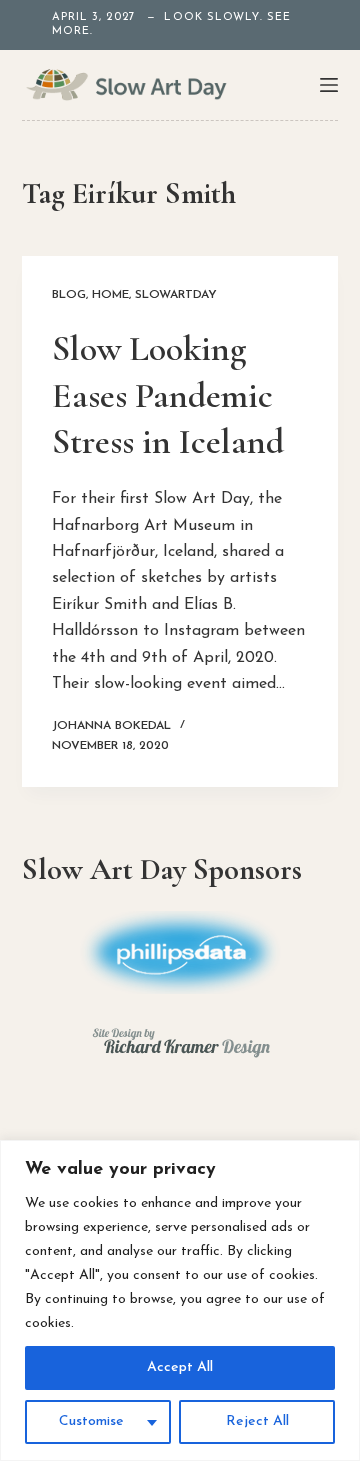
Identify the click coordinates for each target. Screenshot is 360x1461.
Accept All (180, 1367)
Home (110, 295)
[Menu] (329, 85)
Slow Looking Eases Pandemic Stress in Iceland (168, 395)
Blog (69, 295)
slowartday (176, 295)
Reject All (257, 1421)
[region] (180, 1300)
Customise (91, 1421)
